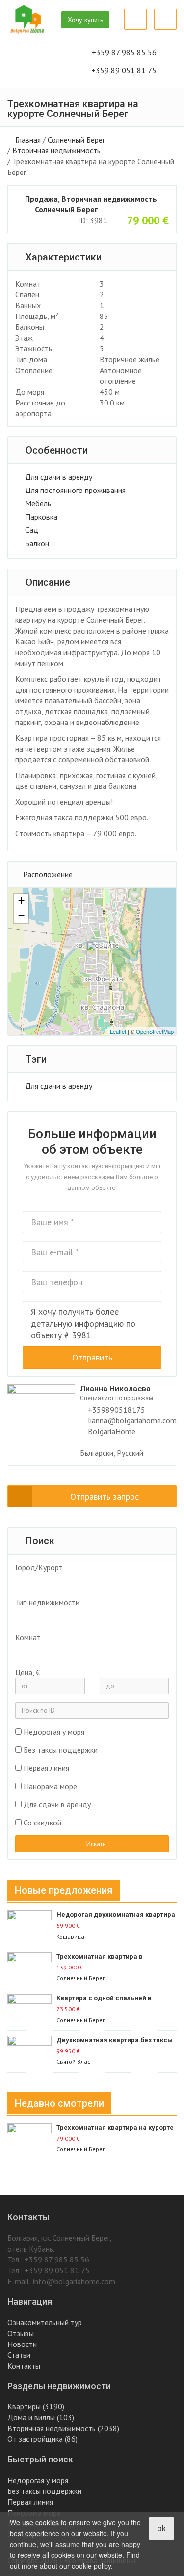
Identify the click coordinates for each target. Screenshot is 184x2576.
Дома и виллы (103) (41, 2417)
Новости (22, 2344)
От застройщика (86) (42, 2439)
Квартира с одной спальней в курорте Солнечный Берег (104, 1999)
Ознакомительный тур (45, 2322)
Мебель (38, 503)
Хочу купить (85, 20)
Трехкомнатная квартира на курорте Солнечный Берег (115, 2128)
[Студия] (87, 1651)
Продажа (41, 199)
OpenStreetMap (155, 1031)
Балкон (37, 543)
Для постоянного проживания (75, 490)
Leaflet (118, 1031)
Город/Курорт (39, 1567)
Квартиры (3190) (36, 2406)
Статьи (19, 2355)
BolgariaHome (112, 1431)
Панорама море (50, 1786)
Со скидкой (42, 1823)
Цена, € (28, 1672)
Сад (32, 530)
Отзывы (21, 2333)
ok (161, 2528)
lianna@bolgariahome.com (132, 1420)
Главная (28, 140)
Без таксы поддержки (61, 1750)
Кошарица (70, 1936)
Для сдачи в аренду (59, 477)
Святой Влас (73, 2062)
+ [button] (21, 901)
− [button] (21, 915)
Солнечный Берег (76, 140)
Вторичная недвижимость (56, 150)
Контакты (24, 2366)
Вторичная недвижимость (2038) (63, 2428)
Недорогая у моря (54, 1732)
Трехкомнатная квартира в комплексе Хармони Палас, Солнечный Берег (101, 1957)
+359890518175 (116, 1410)
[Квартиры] (87, 1617)
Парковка (41, 517)
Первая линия (46, 1768)
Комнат (28, 1637)
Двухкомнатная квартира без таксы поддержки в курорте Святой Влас (115, 2041)
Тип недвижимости (47, 1602)
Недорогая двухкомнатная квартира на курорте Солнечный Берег (116, 1915)
